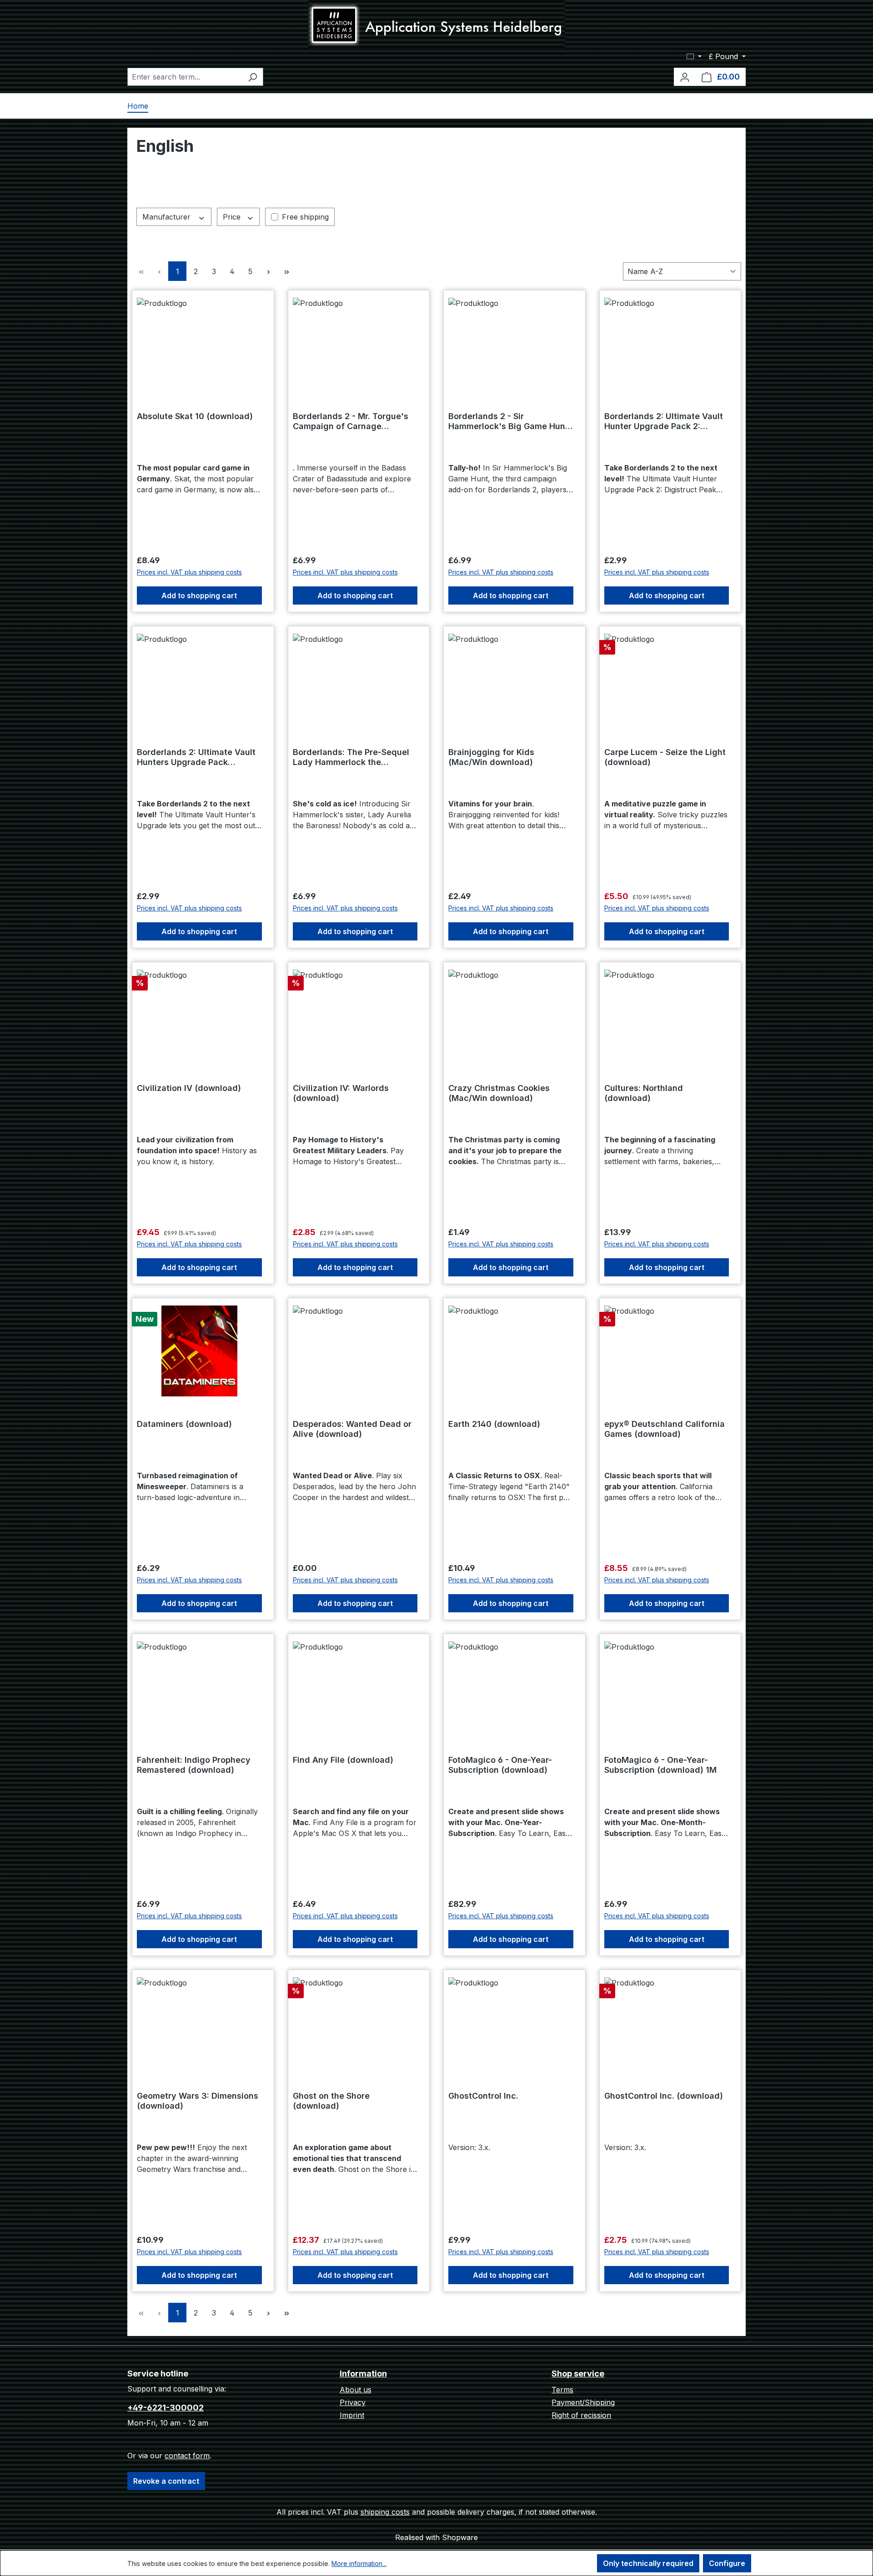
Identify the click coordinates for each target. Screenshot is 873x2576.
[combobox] (185, 77)
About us (356, 2390)
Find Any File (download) (343, 1760)
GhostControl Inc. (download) (664, 2096)
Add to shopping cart (199, 595)
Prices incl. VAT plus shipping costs (189, 572)
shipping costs (385, 2512)
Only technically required (648, 2563)
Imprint (352, 2415)
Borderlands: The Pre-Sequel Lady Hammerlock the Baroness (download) (351, 757)
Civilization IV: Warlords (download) (341, 1093)
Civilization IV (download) (189, 1088)
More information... (359, 2563)
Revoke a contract (166, 2481)
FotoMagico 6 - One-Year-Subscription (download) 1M (660, 1765)
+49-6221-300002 (166, 2408)
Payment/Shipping (583, 2402)
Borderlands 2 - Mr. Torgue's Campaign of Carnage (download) (351, 421)
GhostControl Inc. (483, 2096)
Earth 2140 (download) (494, 1424)
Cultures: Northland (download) (644, 1093)
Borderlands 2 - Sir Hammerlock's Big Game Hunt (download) (508, 421)
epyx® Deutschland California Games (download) (665, 1429)
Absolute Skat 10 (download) (195, 416)
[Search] (253, 77)
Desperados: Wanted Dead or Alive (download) (352, 1429)
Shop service (578, 2373)
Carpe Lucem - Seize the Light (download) (665, 757)
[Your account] (685, 77)
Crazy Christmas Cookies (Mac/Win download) (499, 1093)
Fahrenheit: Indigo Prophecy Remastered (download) (194, 1765)
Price (233, 217)
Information (363, 2373)
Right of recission (581, 2415)
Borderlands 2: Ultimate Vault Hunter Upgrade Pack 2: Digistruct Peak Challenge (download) (664, 421)
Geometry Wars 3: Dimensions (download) (198, 2101)
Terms (562, 2390)
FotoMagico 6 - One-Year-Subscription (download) (500, 1765)
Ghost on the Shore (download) (331, 2101)
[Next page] (268, 271)
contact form (187, 2456)
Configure (727, 2563)
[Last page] (286, 271)
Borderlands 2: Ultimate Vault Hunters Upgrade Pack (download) (196, 757)
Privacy (353, 2402)
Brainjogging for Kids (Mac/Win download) (491, 757)
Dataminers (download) (184, 1424)
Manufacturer (168, 217)
